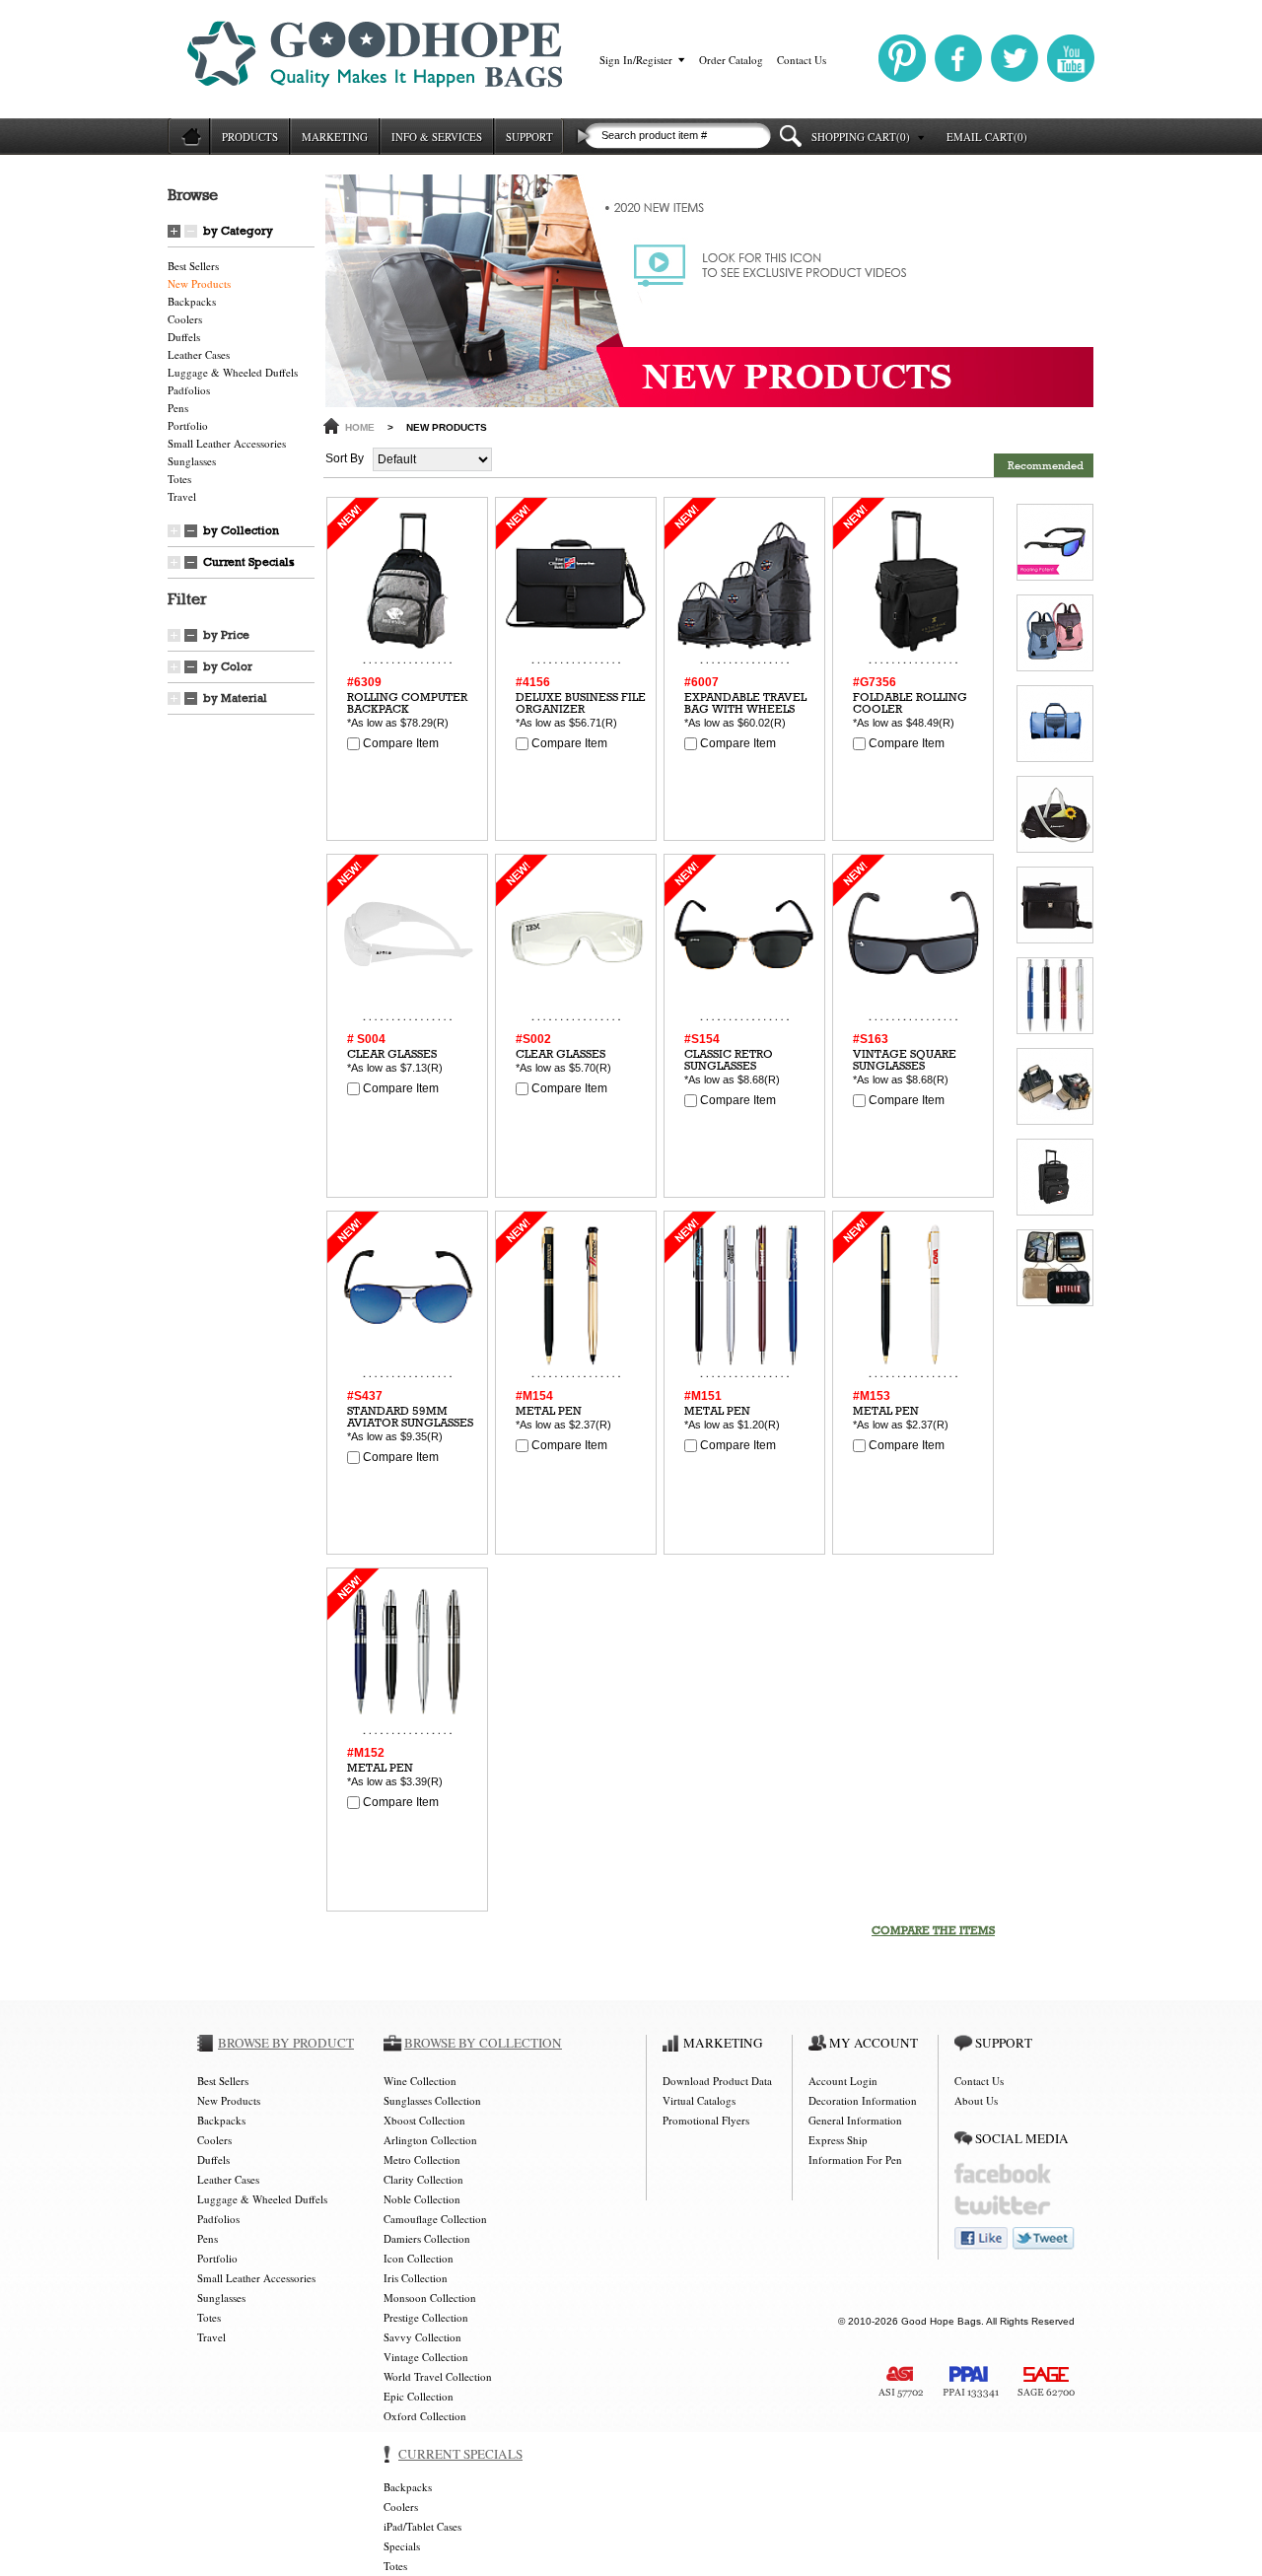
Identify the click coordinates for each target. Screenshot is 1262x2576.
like (981, 2238)
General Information (855, 2120)
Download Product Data (717, 2081)
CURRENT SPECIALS (460, 2454)
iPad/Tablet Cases (422, 2526)
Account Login (843, 2081)
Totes (179, 479)
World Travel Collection (438, 2376)
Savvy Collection (422, 2337)
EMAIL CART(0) (987, 137)
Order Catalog (731, 60)
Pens (178, 408)
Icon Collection (419, 2258)
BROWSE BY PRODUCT (286, 2043)
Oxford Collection (425, 2416)
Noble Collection (422, 2199)
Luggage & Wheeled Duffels (233, 372)
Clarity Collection (423, 2179)
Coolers (185, 319)
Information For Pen (855, 2159)
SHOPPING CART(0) (861, 137)
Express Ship (838, 2140)
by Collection (241, 530)
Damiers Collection (427, 2238)
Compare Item (399, 743)
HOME (360, 427)
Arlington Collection (430, 2140)
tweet (1044, 2238)
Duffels (184, 337)
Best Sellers (193, 266)
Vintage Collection (426, 2357)
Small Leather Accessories (227, 443)
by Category (238, 231)
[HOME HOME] (188, 137)
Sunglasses (192, 461)
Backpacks (192, 301)
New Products (199, 283)
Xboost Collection (424, 2120)
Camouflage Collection (435, 2219)
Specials (402, 2546)
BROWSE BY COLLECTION (483, 2043)
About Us (976, 2100)
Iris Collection (416, 2278)
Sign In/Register (636, 60)
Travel (182, 496)
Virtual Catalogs (699, 2100)
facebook (1003, 2173)
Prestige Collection (426, 2317)
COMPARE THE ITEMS (933, 1930)
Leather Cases (199, 354)
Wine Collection (420, 2081)
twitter (1003, 2206)
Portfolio (188, 425)
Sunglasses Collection (432, 2100)
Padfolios (189, 390)
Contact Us (802, 60)
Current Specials (249, 562)
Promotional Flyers (706, 2120)
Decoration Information (863, 2100)
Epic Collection (419, 2396)
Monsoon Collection (430, 2298)
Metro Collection (422, 2159)
